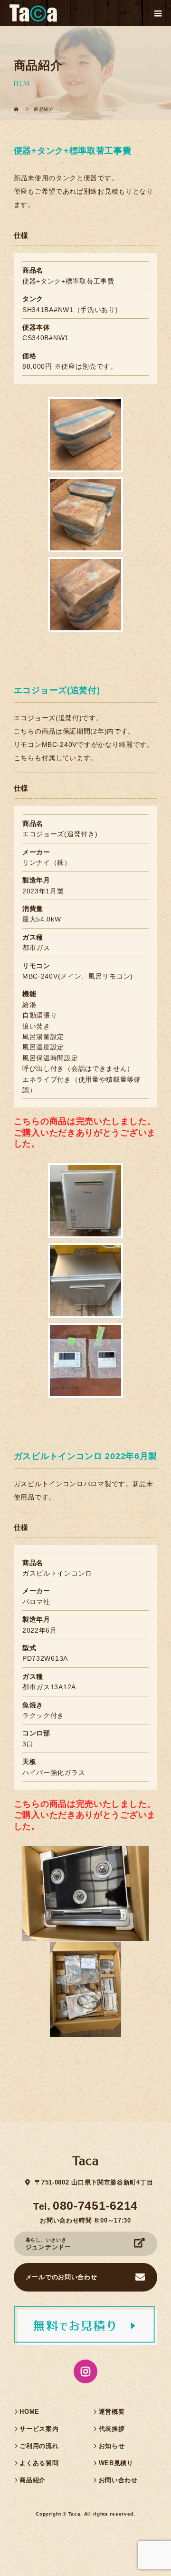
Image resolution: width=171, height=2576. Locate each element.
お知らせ (112, 2446)
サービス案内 (39, 2429)
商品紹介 (33, 2480)
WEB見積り (116, 2463)
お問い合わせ (118, 2480)
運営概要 (112, 2412)
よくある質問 (39, 2463)
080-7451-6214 (95, 2205)
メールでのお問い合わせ (62, 2277)
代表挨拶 (112, 2429)
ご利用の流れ (39, 2446)
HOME (29, 2412)
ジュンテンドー (48, 2244)
